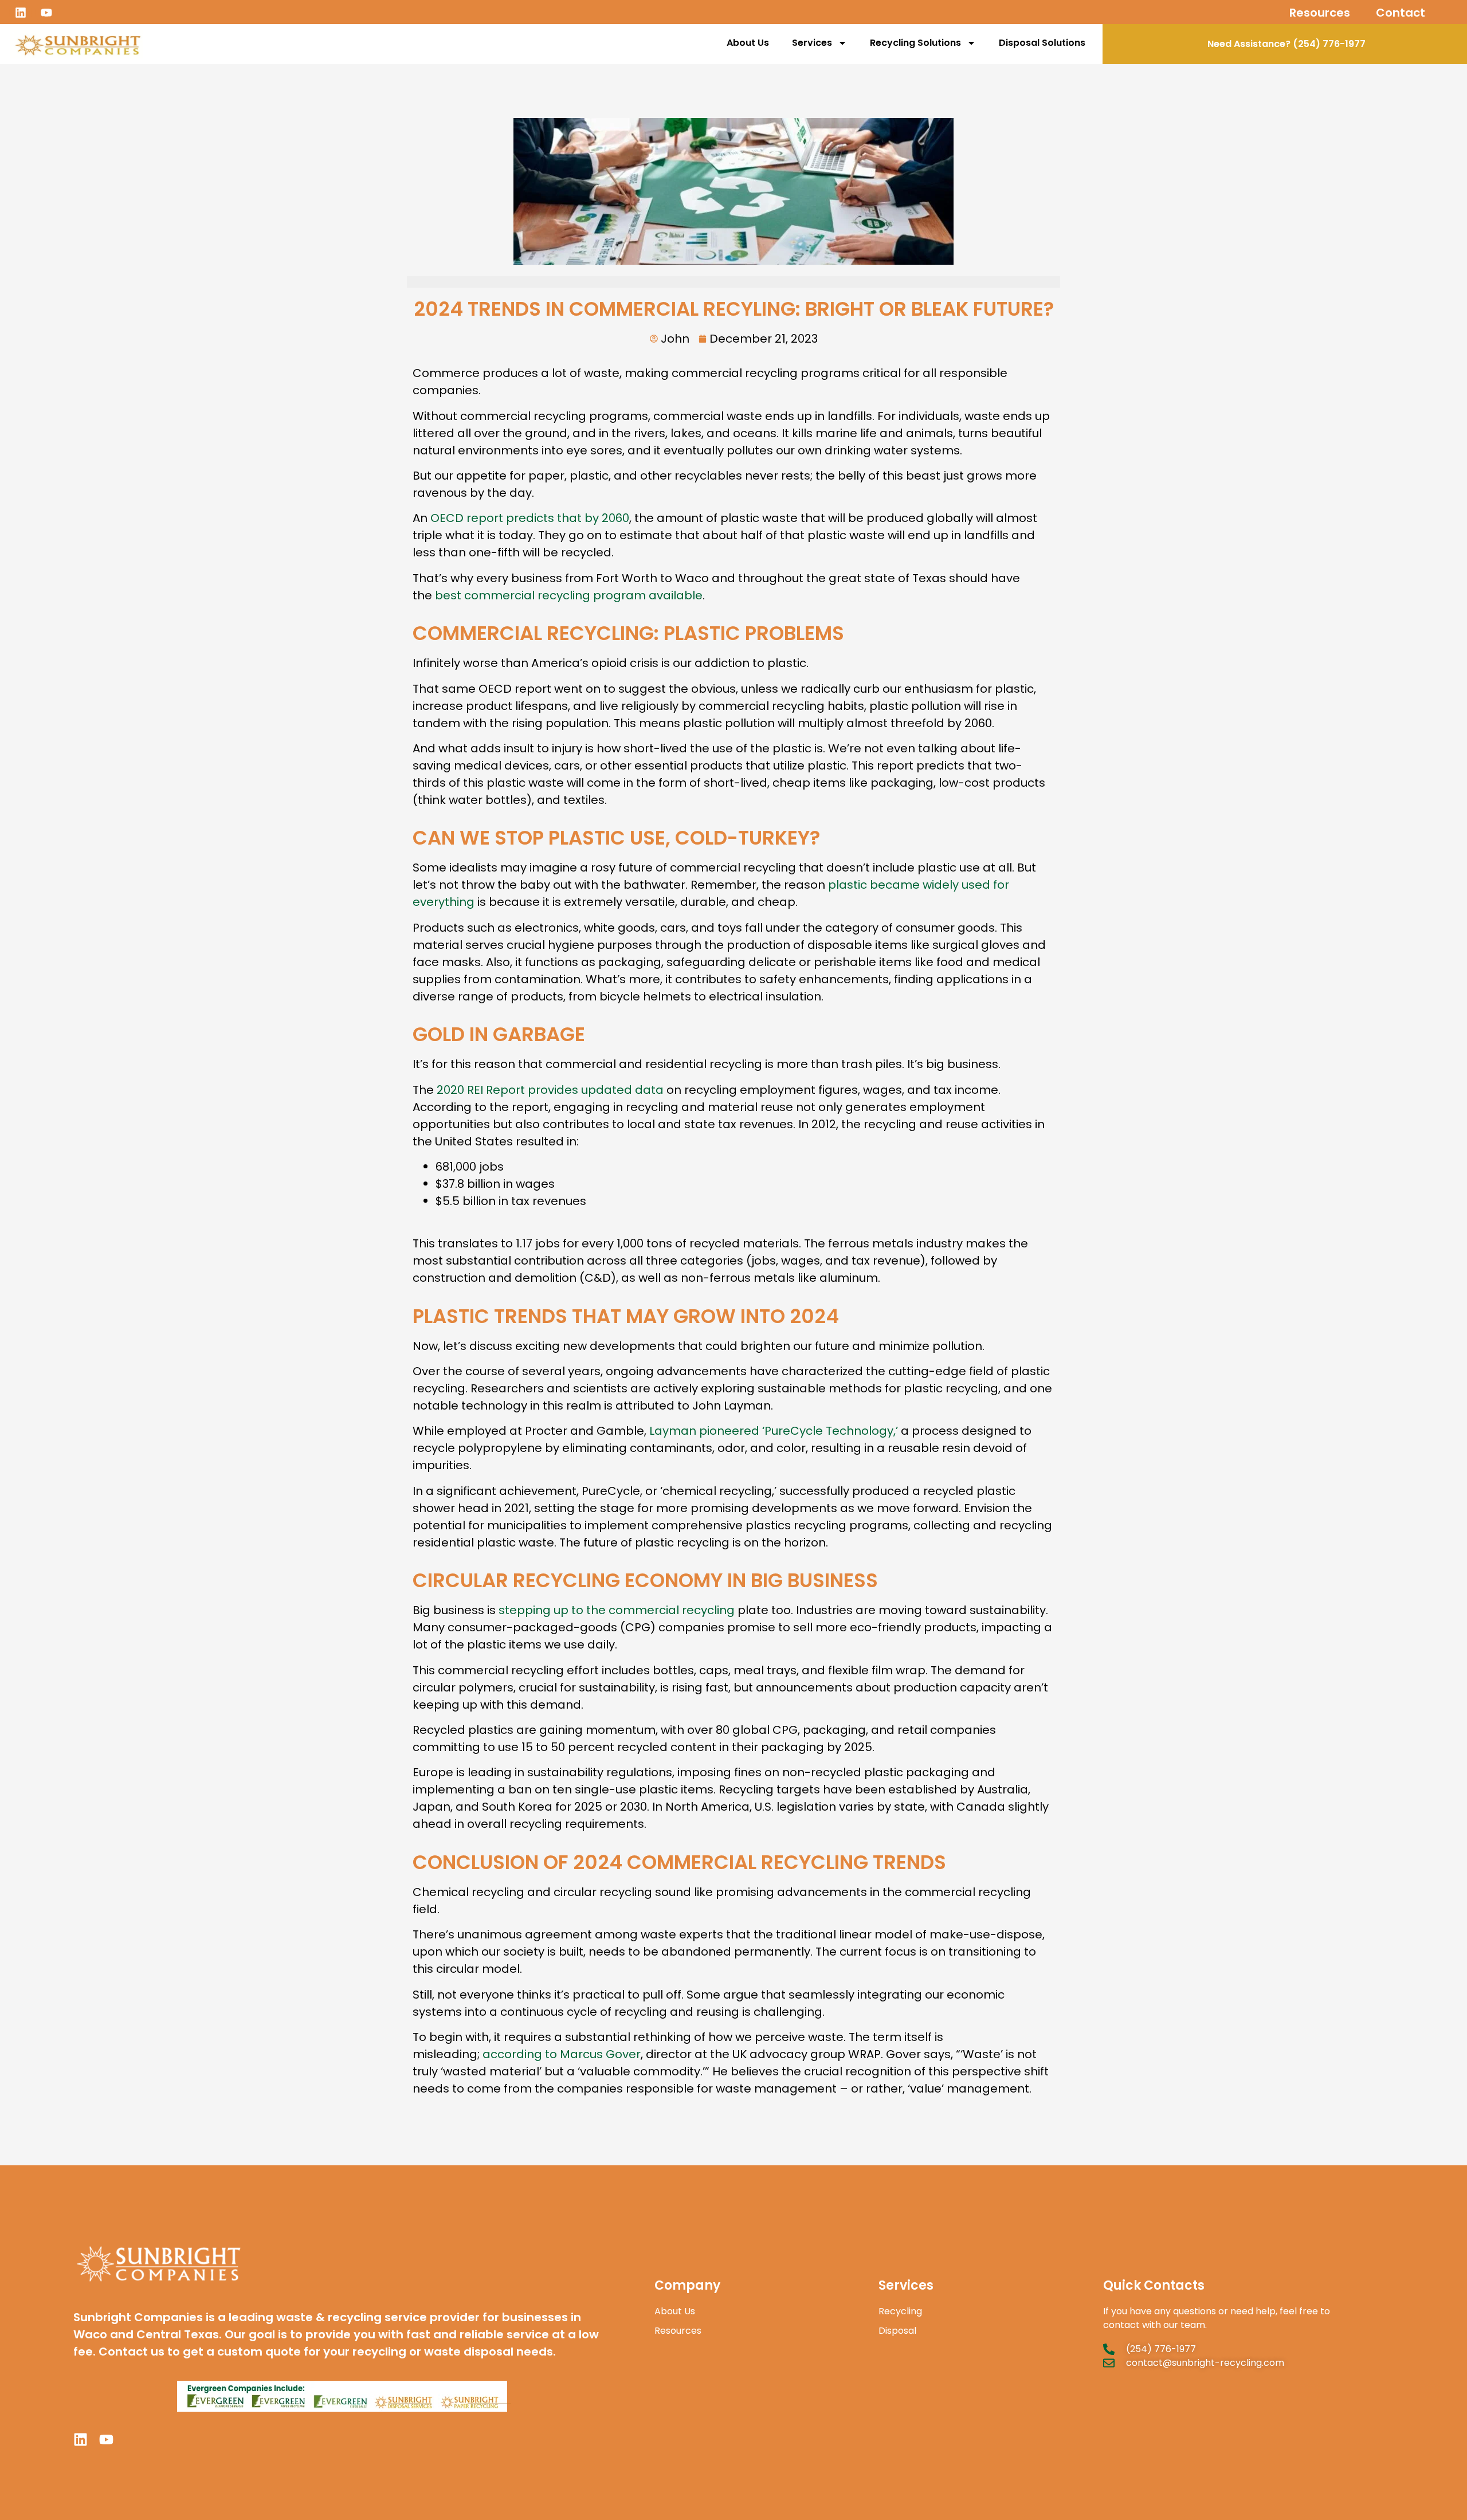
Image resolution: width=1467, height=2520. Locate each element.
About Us (748, 43)
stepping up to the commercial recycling (617, 1610)
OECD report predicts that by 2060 (530, 518)
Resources (1320, 13)
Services (812, 43)
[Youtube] (46, 13)
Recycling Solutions (915, 43)
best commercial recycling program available (569, 595)
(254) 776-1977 (1329, 44)
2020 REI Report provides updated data (550, 1090)
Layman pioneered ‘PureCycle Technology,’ (774, 1431)
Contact (1401, 13)
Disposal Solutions (1042, 43)
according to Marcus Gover (562, 2054)
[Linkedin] (21, 13)
